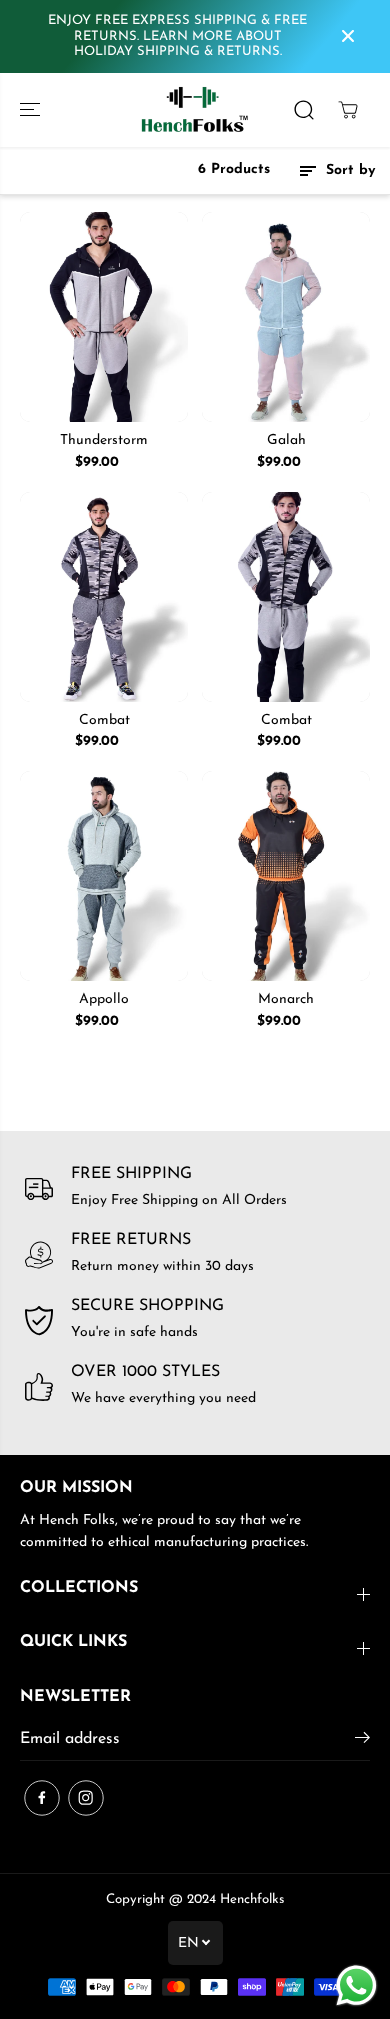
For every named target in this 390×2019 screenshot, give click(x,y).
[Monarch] (286, 876)
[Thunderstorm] (104, 317)
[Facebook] (42, 1798)
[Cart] (348, 110)
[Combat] (104, 597)
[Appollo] (104, 876)
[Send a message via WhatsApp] (356, 1985)
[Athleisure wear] (195, 110)
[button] (32, 110)
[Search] (304, 110)
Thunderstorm (104, 440)
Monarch (286, 999)
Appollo (104, 999)
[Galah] (286, 317)
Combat (104, 720)
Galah (286, 440)
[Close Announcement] (348, 36)
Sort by (348, 170)
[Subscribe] (362, 1742)
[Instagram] (86, 1798)
